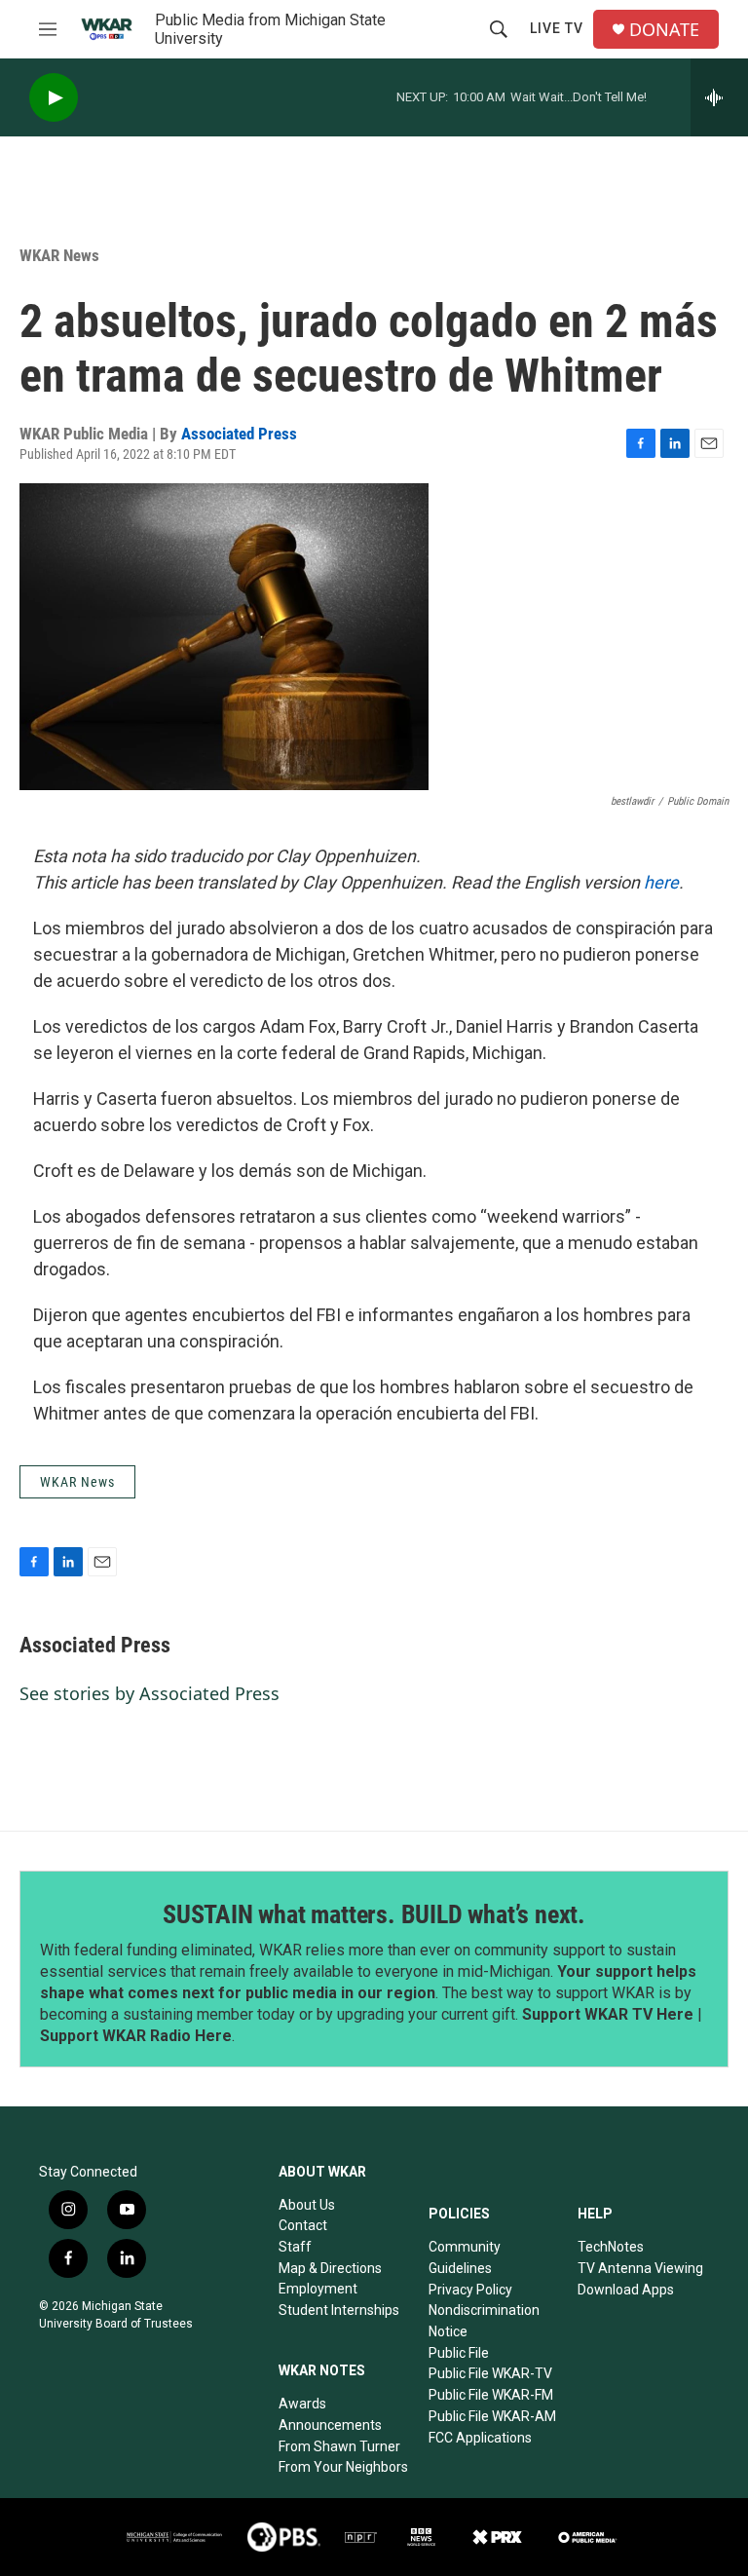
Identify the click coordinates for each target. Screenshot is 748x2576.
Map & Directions (330, 2268)
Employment (318, 2289)
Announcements (330, 2425)
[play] (54, 98)
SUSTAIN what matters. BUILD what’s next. (374, 1914)
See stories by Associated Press (150, 1693)
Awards (302, 2404)
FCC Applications (480, 2438)
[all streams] (719, 97)
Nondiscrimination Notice (484, 2321)
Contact (303, 2225)
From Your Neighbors (343, 2467)
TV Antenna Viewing (640, 2268)
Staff (295, 2247)
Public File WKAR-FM (491, 2395)
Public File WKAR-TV (490, 2373)
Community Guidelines (465, 2257)
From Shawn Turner (339, 2446)
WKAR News (59, 255)
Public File (459, 2353)
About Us (307, 2205)
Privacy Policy (470, 2290)
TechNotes (611, 2247)
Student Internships (339, 2310)
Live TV (557, 28)
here (661, 882)
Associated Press (239, 434)
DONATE (664, 30)
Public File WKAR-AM (492, 2416)
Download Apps (626, 2290)
